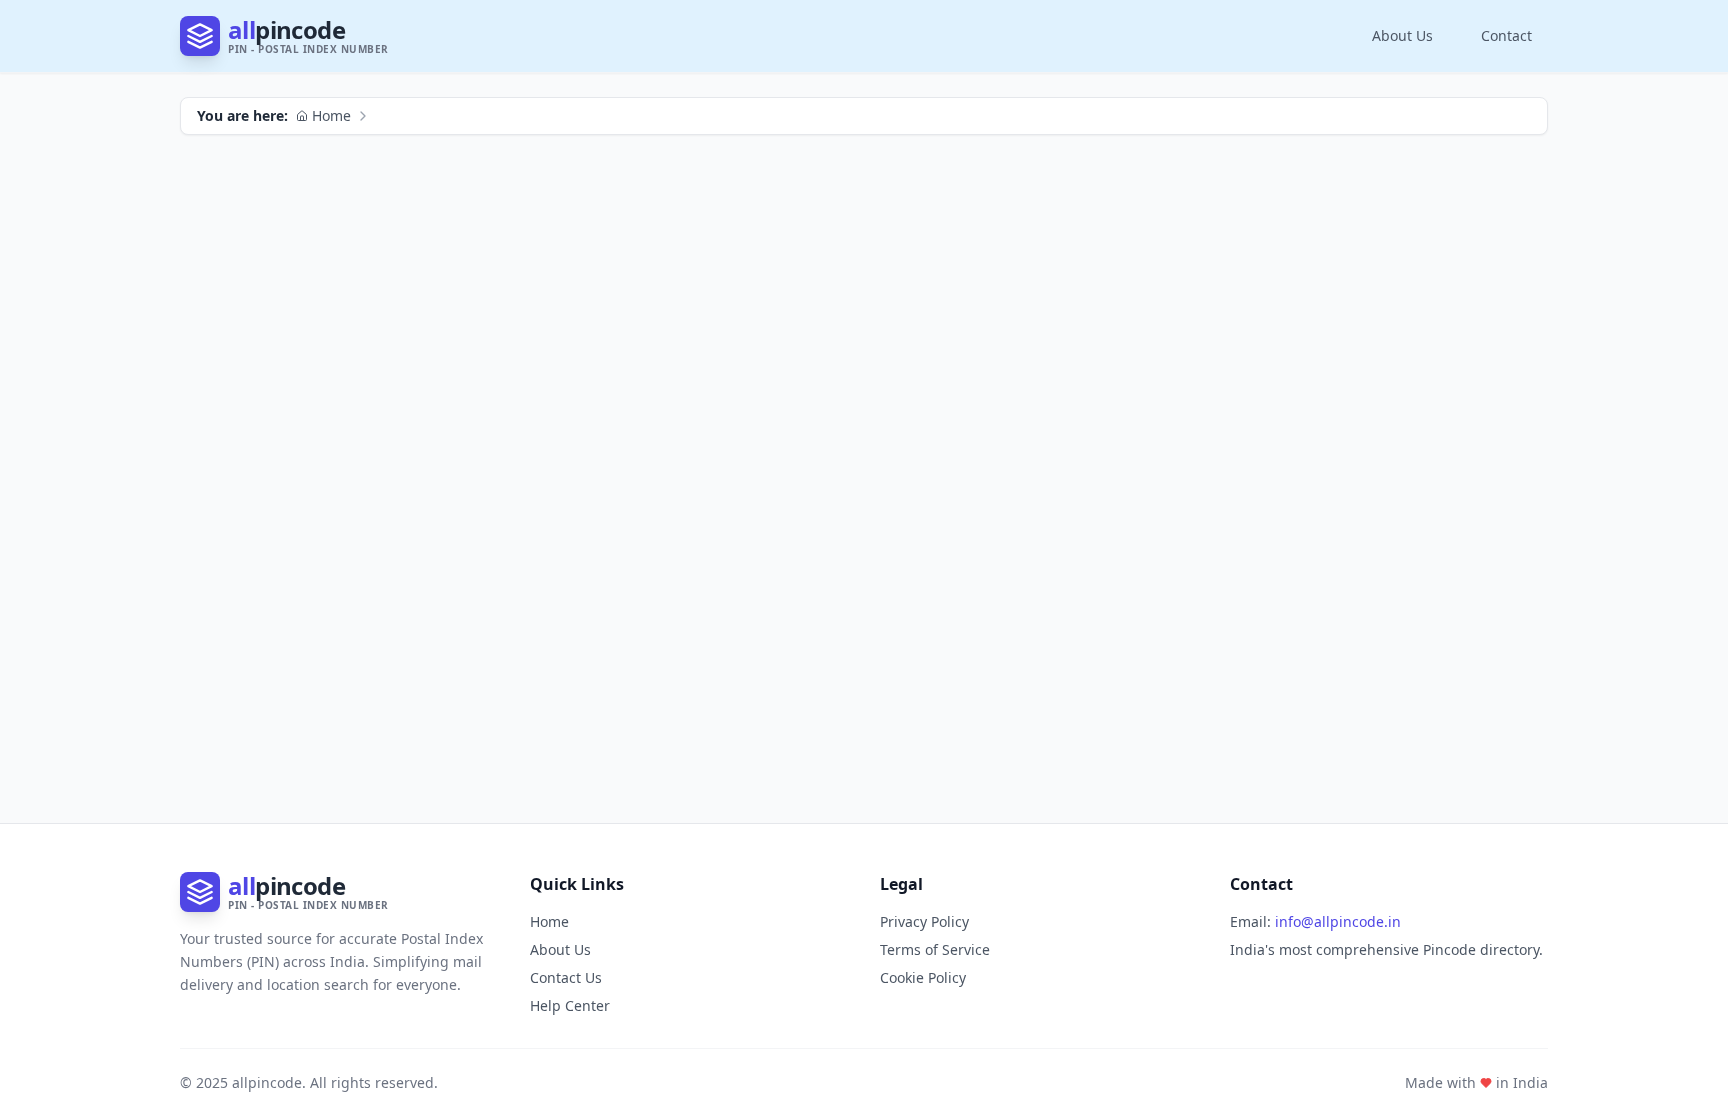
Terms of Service (935, 949)
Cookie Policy (923, 977)
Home (331, 115)
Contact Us (566, 977)
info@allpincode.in (1338, 921)
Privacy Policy (924, 921)
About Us (1402, 35)
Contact (1506, 35)
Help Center (570, 1005)
